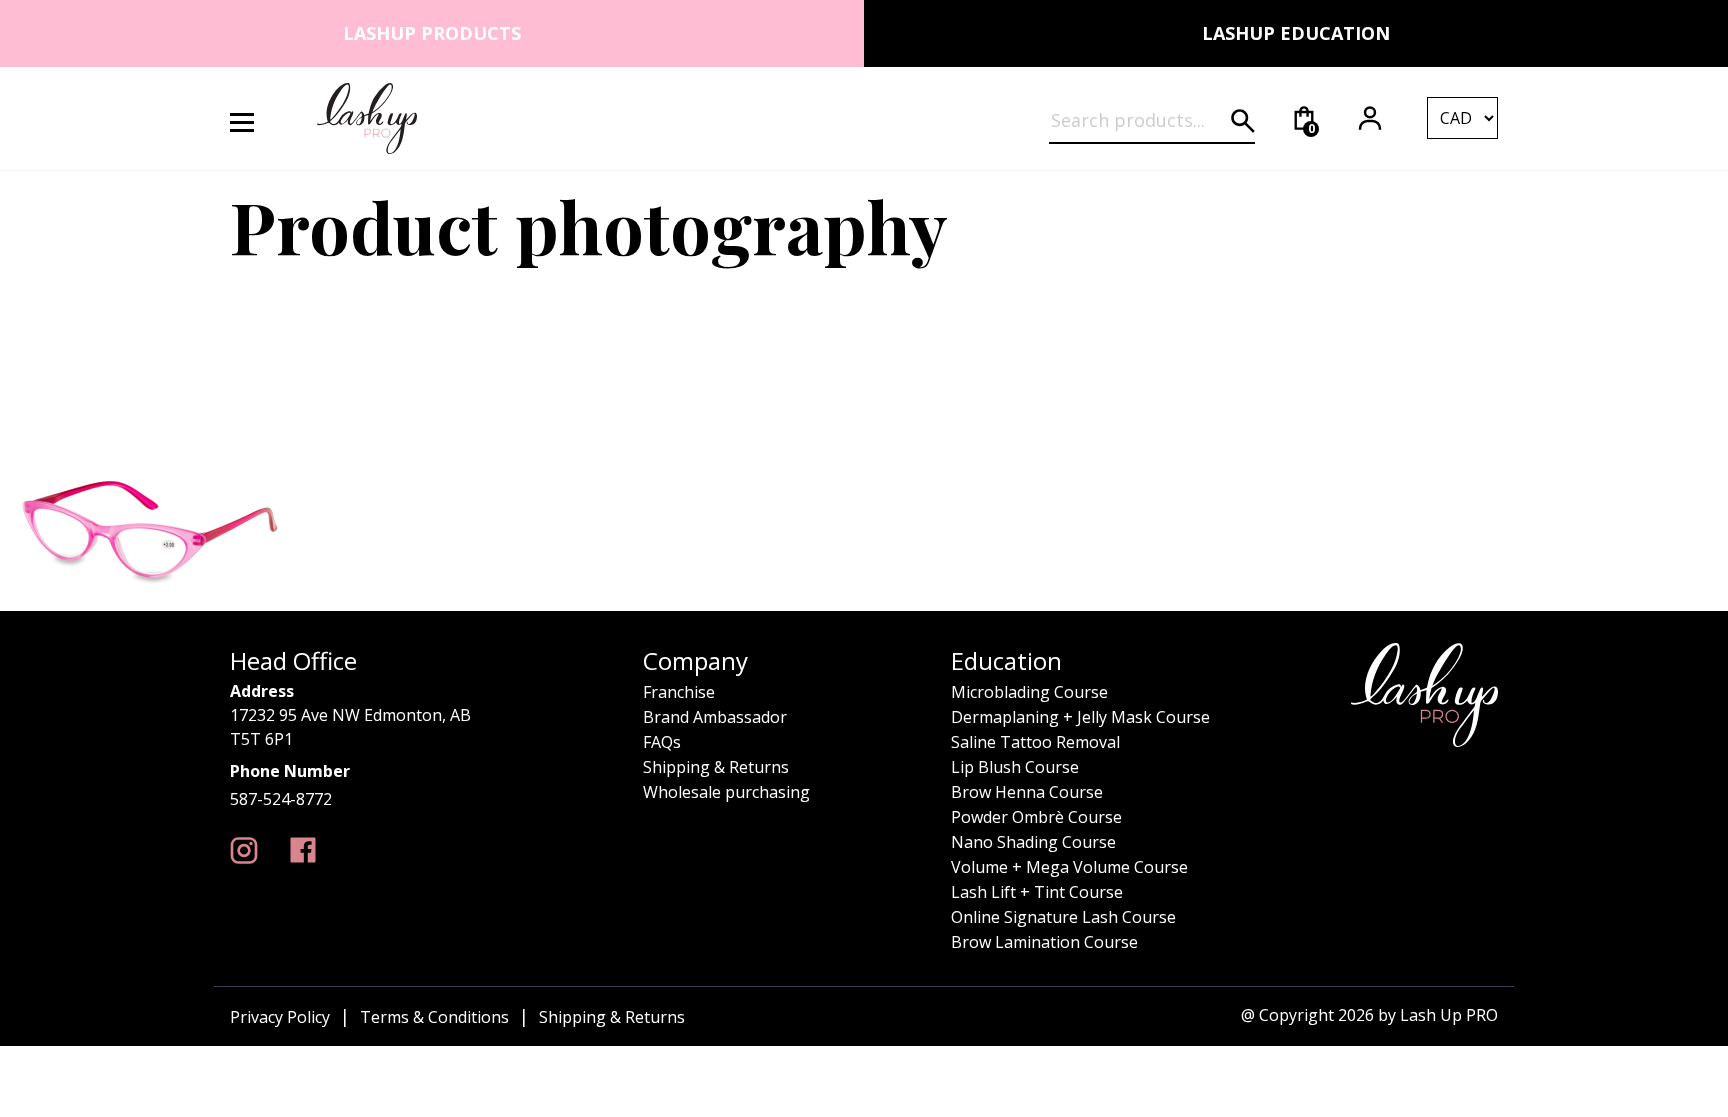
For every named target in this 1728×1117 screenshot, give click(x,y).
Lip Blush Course (1015, 767)
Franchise (679, 692)
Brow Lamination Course (1044, 942)
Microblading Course (1029, 692)
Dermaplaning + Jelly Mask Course (1080, 717)
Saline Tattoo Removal (1035, 742)
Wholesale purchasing (726, 792)
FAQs (662, 742)
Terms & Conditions (434, 1017)
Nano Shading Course (1033, 842)
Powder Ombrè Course (1036, 817)
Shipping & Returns (716, 767)
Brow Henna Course (1027, 792)
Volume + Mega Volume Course (1069, 867)
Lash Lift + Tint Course (1037, 892)
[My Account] (1370, 118)
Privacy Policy (280, 1017)
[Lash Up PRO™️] (244, 850)
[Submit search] (1243, 121)
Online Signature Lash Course (1063, 917)
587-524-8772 (281, 799)
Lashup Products (432, 33)
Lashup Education (1296, 33)
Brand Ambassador (715, 717)
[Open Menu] (253, 118)
